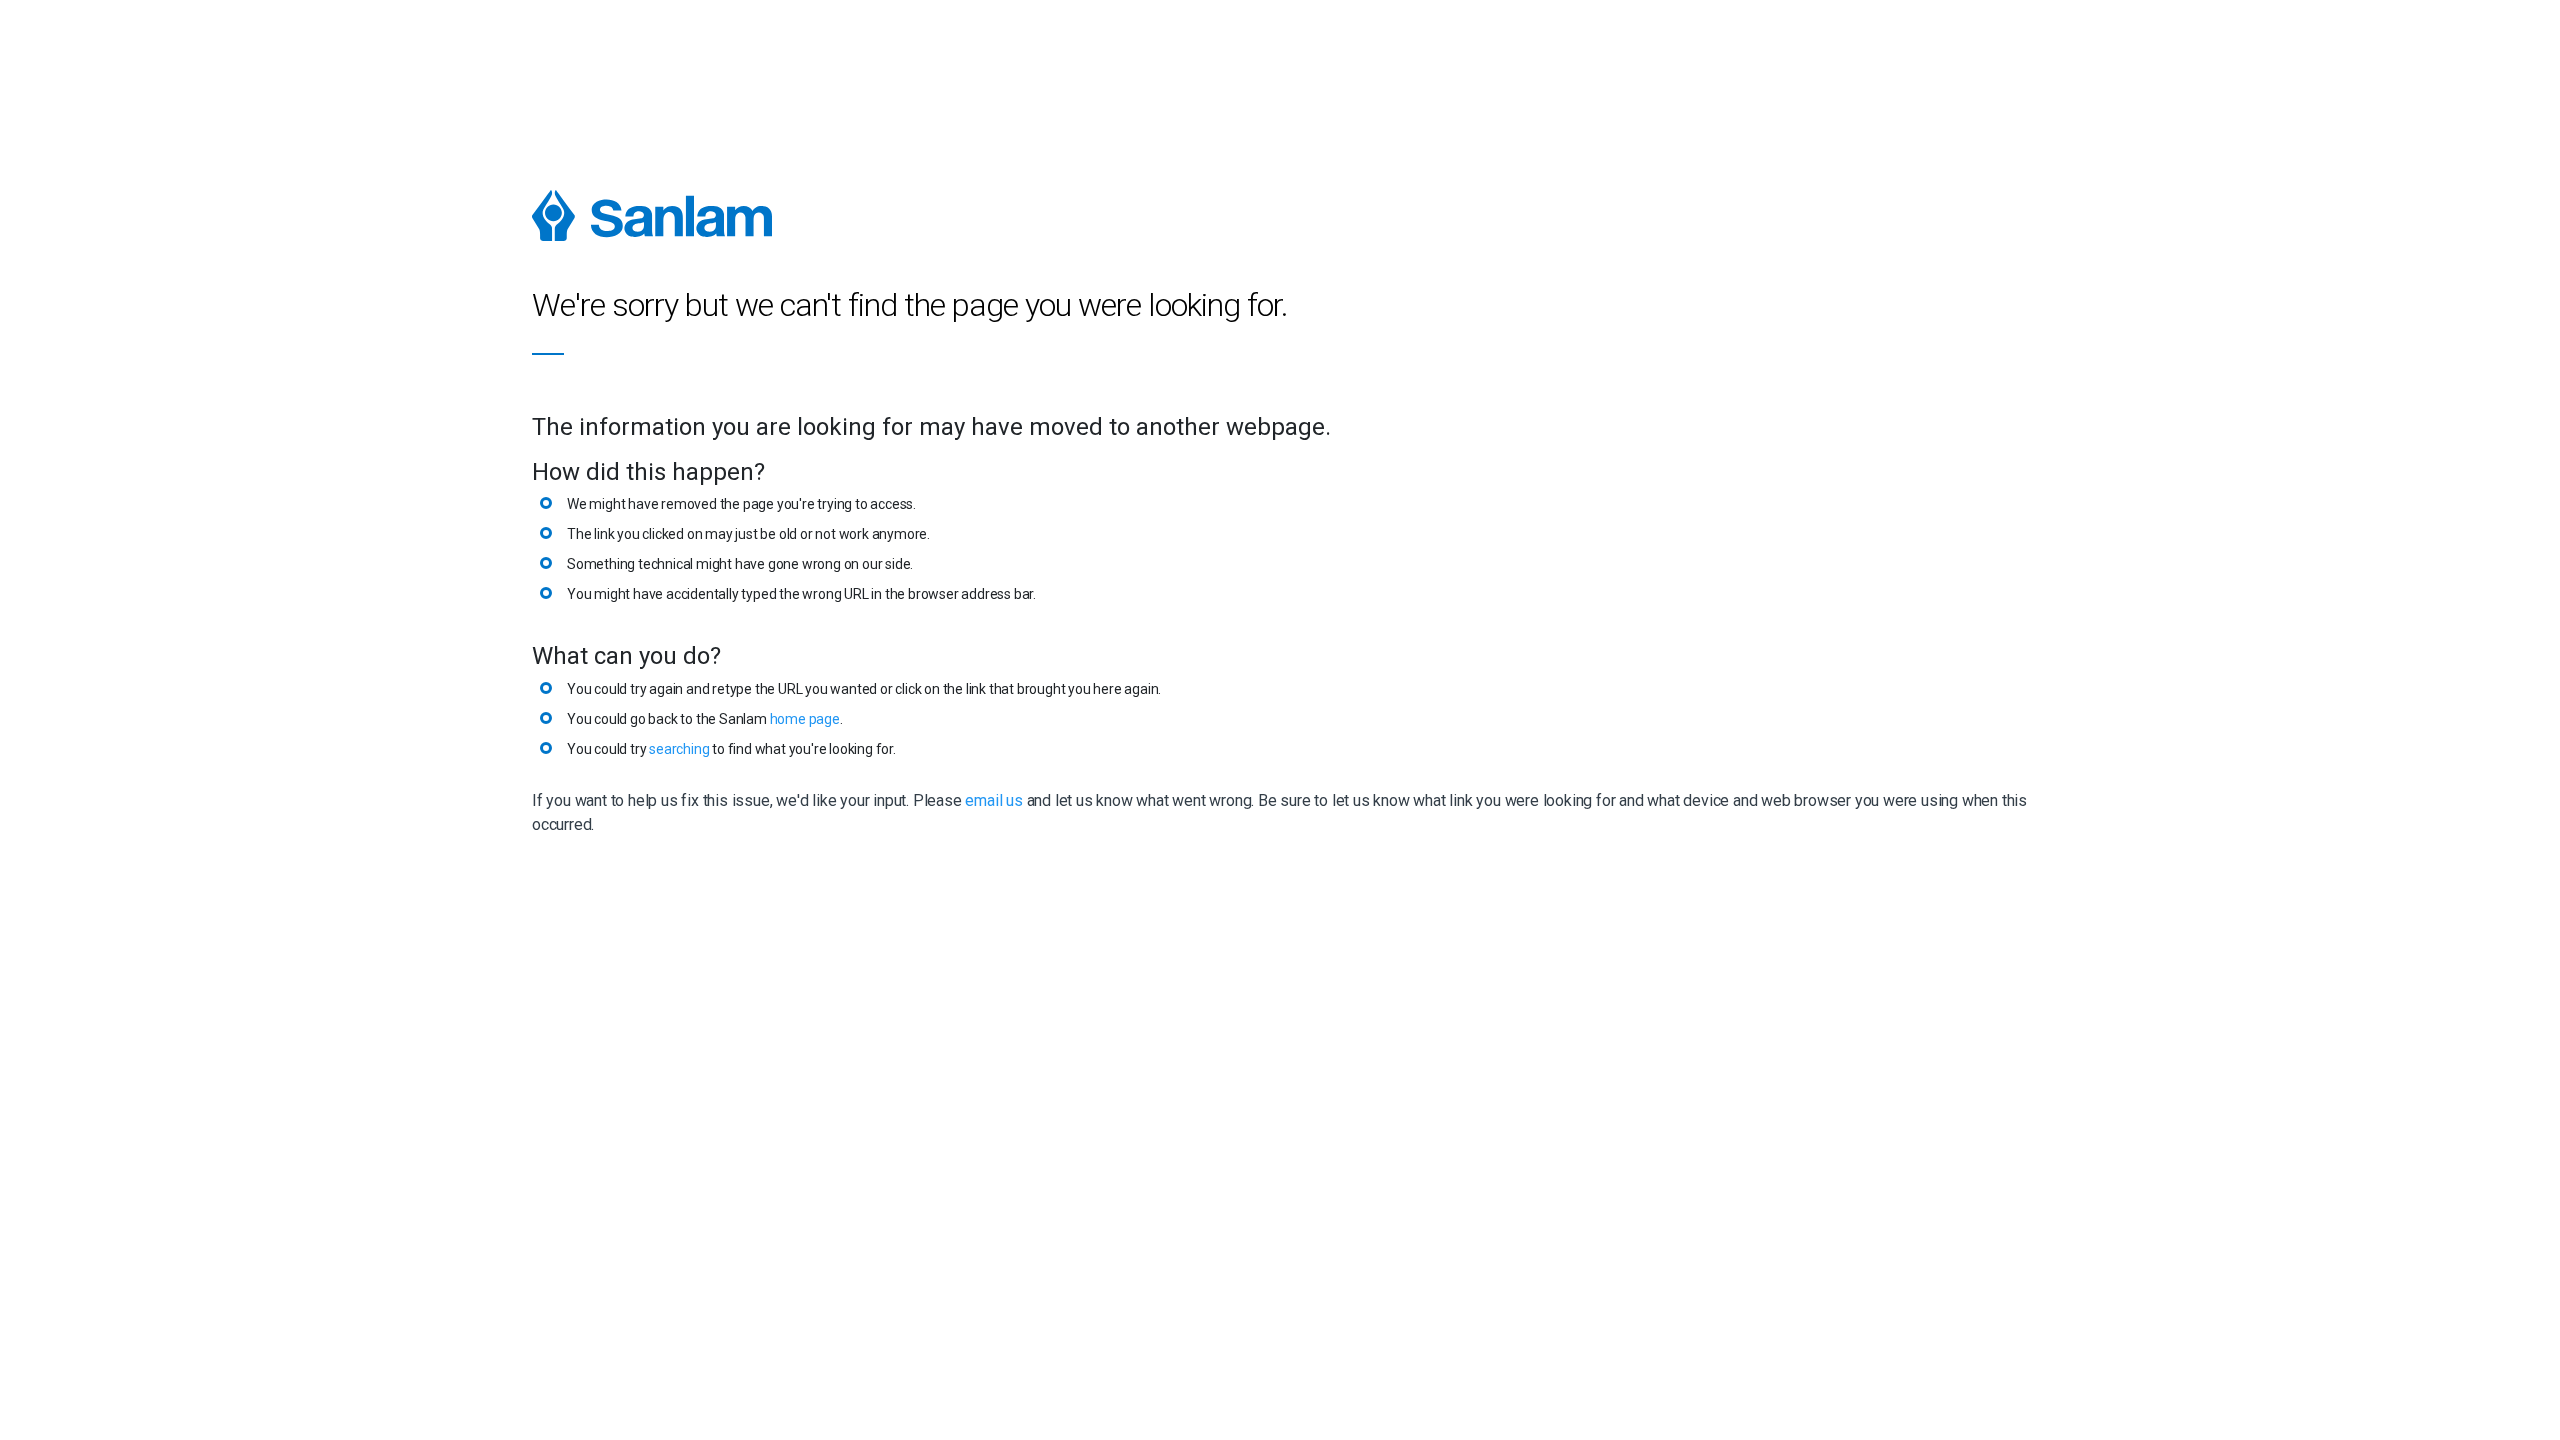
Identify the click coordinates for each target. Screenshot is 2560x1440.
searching (679, 749)
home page (805, 719)
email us (993, 800)
